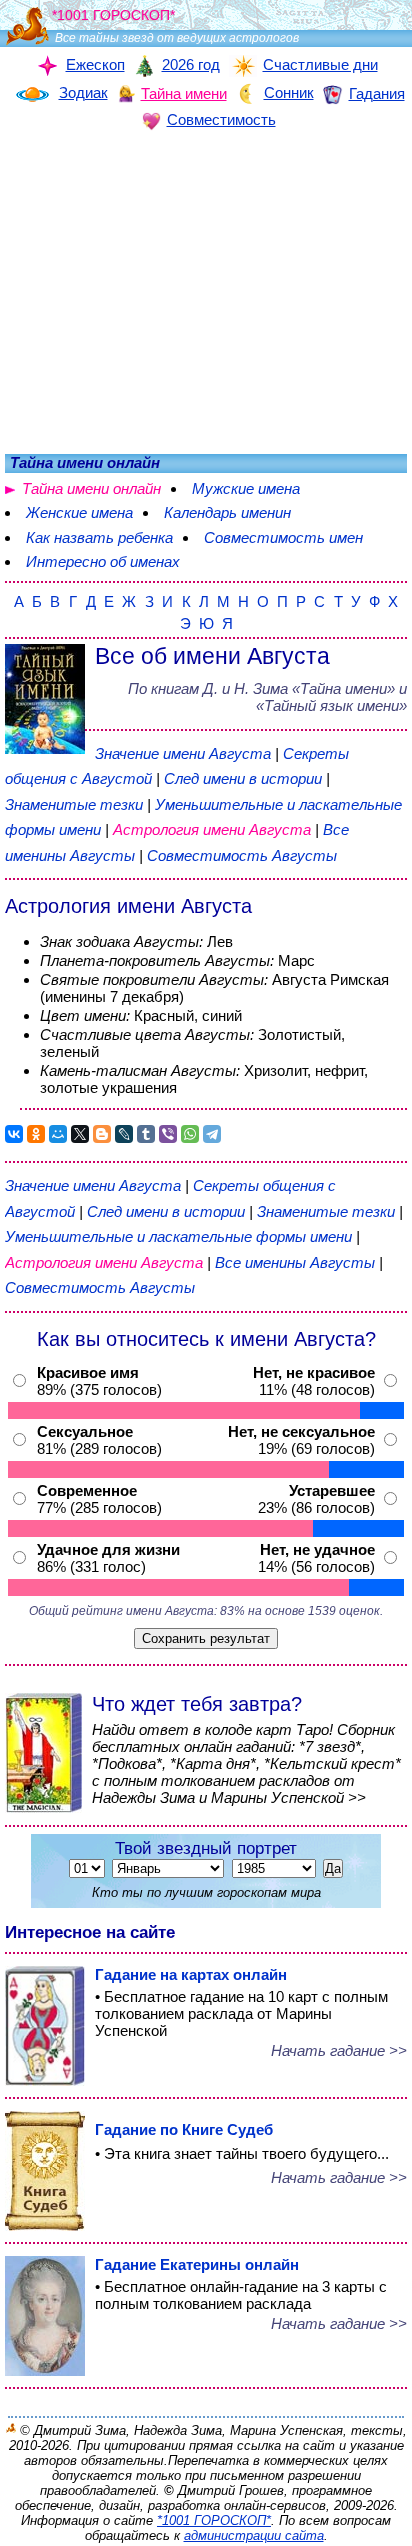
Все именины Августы (297, 1262)
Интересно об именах (103, 561)
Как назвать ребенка (99, 537)
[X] (80, 1134)
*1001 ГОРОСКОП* (214, 2520)
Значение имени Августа (183, 753)
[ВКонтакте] (14, 1134)
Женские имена (79, 512)
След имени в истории (243, 778)
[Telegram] (212, 1134)
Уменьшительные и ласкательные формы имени (178, 1236)
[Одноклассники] (36, 1134)
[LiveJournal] (124, 1134)
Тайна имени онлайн (91, 488)
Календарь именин (227, 512)
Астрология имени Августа (212, 829)
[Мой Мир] (58, 1134)
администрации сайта (254, 2535)
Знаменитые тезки (74, 804)
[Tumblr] (146, 1134)
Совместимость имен (283, 537)
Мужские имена (246, 488)
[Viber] (168, 1134)
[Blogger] (102, 1134)
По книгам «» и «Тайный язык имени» (267, 697)
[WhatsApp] (190, 1134)
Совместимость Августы (242, 855)
